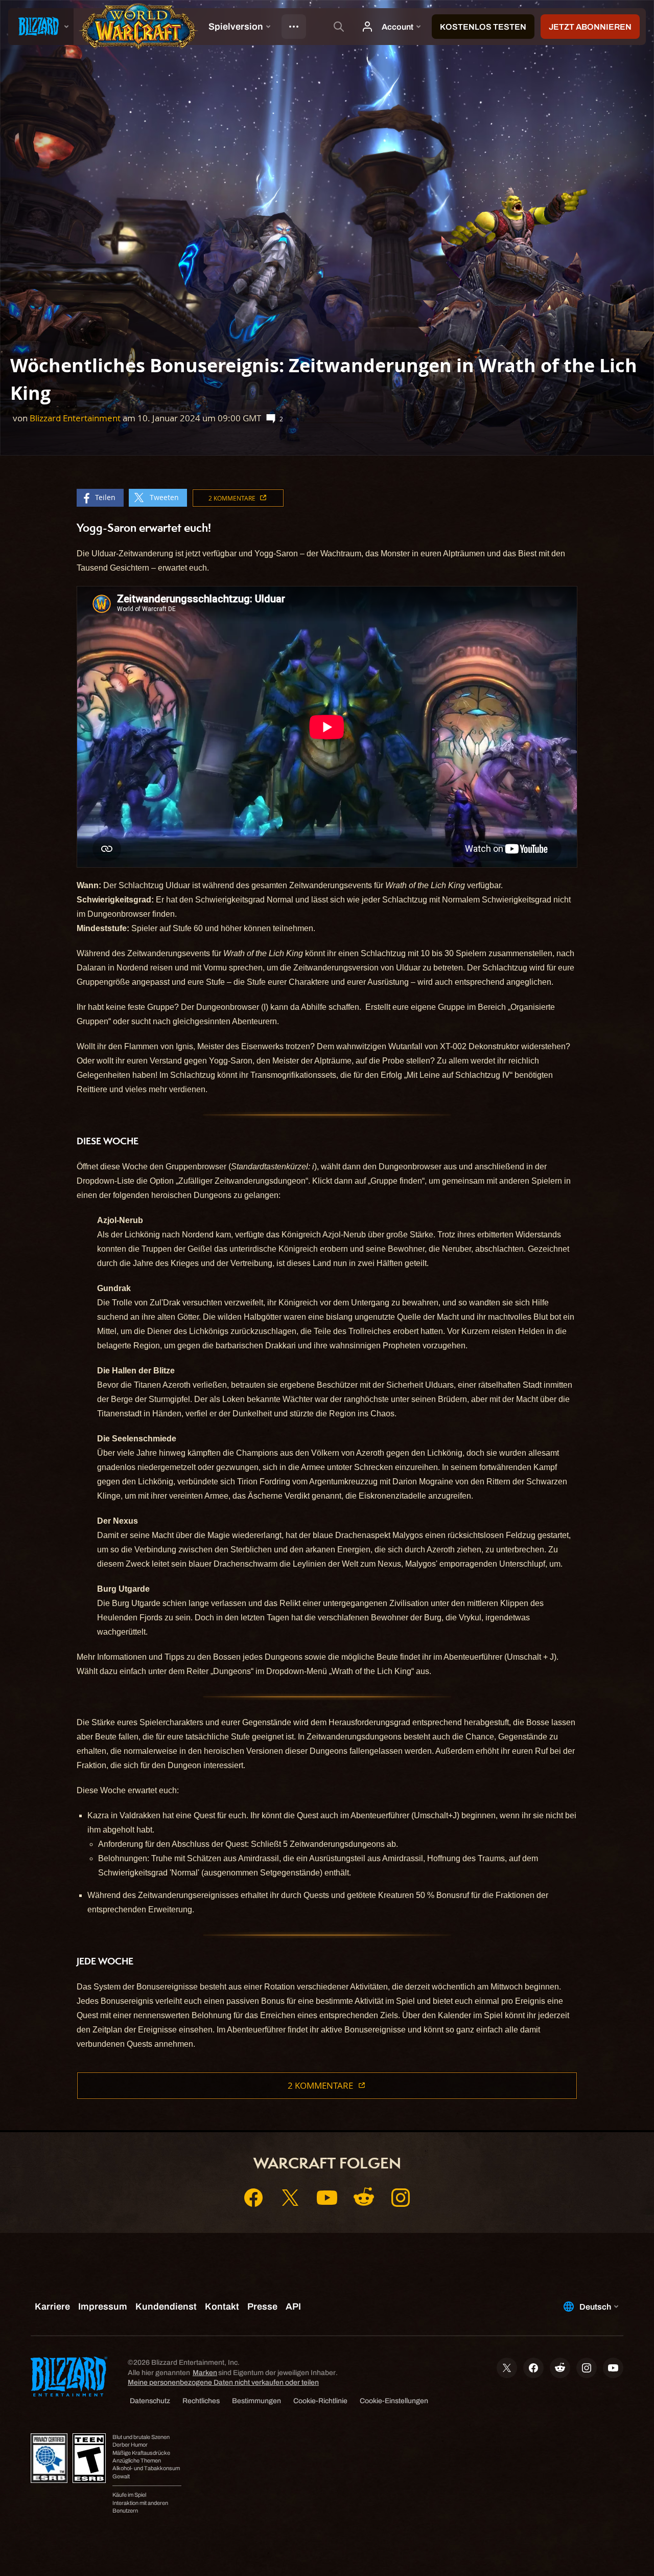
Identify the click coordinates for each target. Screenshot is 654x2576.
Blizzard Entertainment (75, 418)
